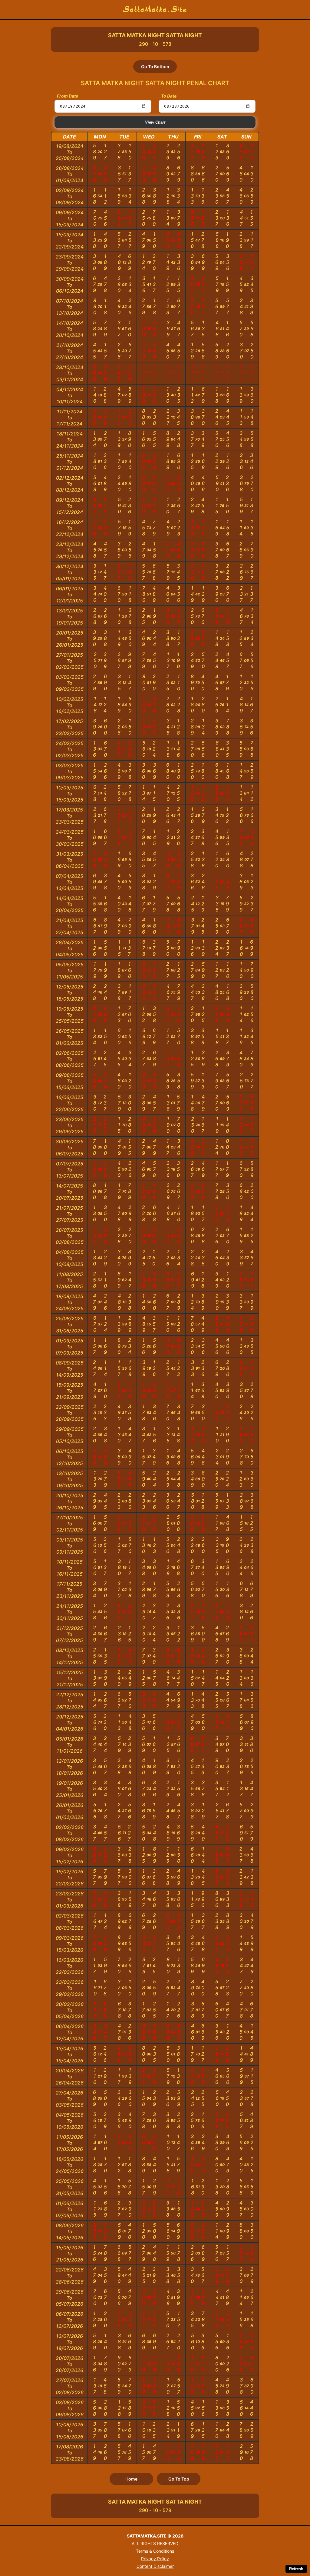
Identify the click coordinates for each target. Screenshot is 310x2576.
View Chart (155, 122)
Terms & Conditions (155, 2551)
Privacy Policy (155, 2559)
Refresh (296, 2569)
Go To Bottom (155, 67)
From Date (68, 96)
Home (131, 2479)
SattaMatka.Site (155, 10)
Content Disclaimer (155, 2566)
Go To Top (179, 2479)
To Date (169, 96)
